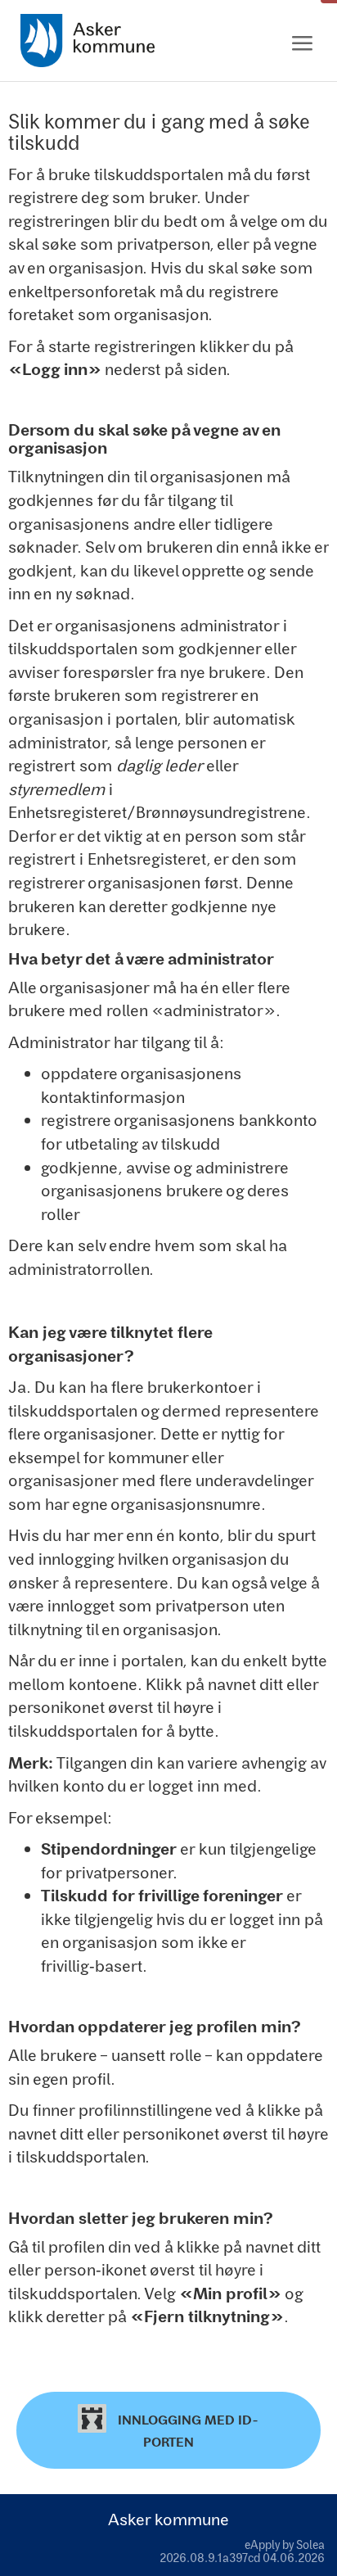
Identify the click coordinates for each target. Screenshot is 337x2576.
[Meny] (302, 44)
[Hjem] (88, 41)
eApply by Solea (285, 2544)
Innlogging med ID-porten (186, 2431)
